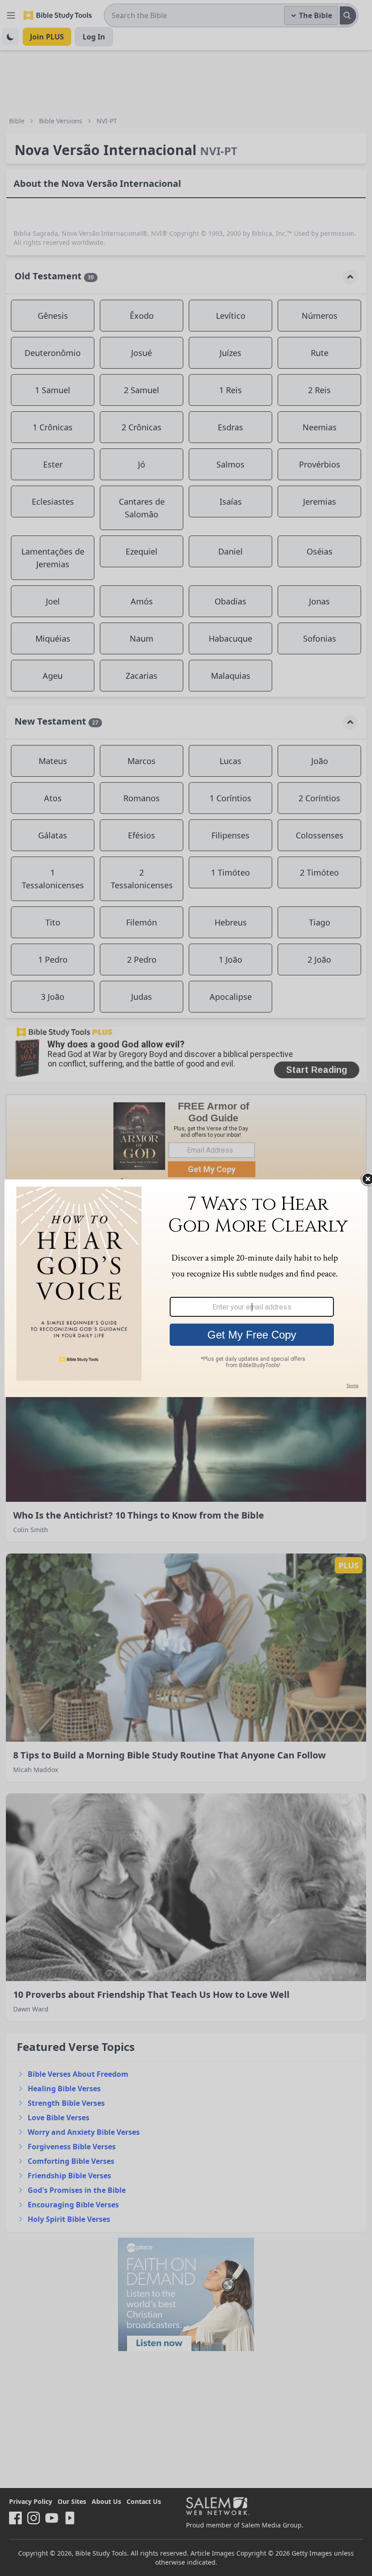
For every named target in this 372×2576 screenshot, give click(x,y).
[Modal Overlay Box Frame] (186, 1288)
